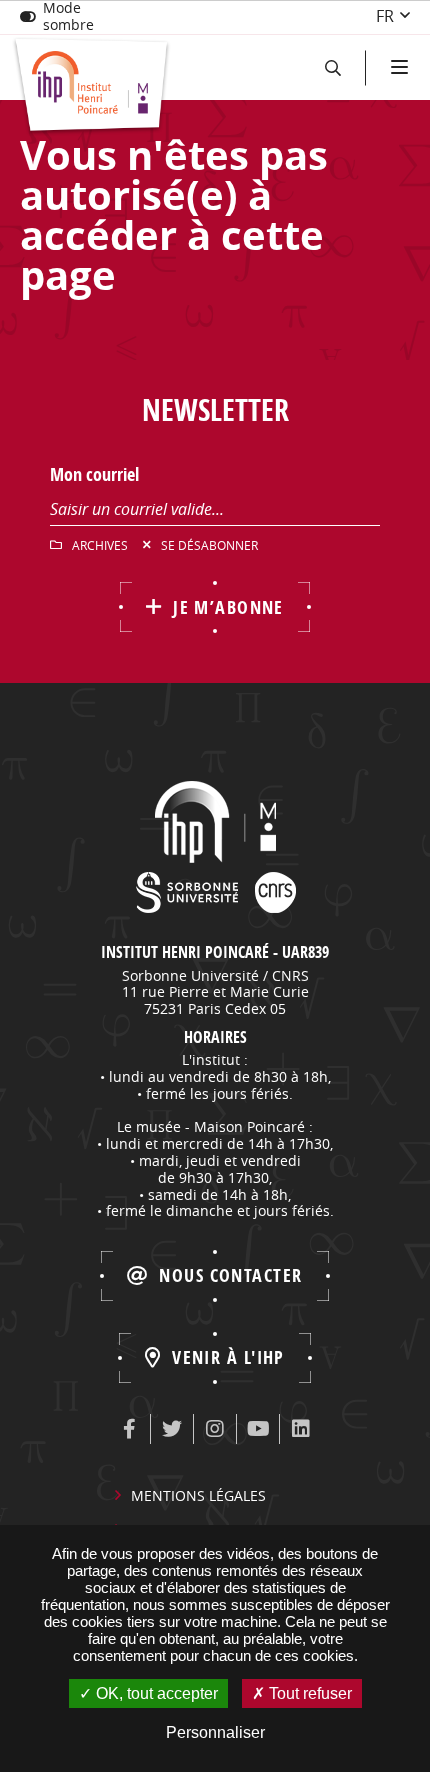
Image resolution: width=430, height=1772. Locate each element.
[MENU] (397, 67)
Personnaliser (215, 1732)
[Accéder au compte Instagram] (215, 1429)
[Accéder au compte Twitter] (172, 1429)
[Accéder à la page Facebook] (129, 1429)
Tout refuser (308, 1693)
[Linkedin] (301, 1429)
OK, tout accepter (155, 1693)
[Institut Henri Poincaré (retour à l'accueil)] (91, 86)
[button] (332, 67)
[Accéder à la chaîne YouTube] (258, 1429)
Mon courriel (94, 474)
